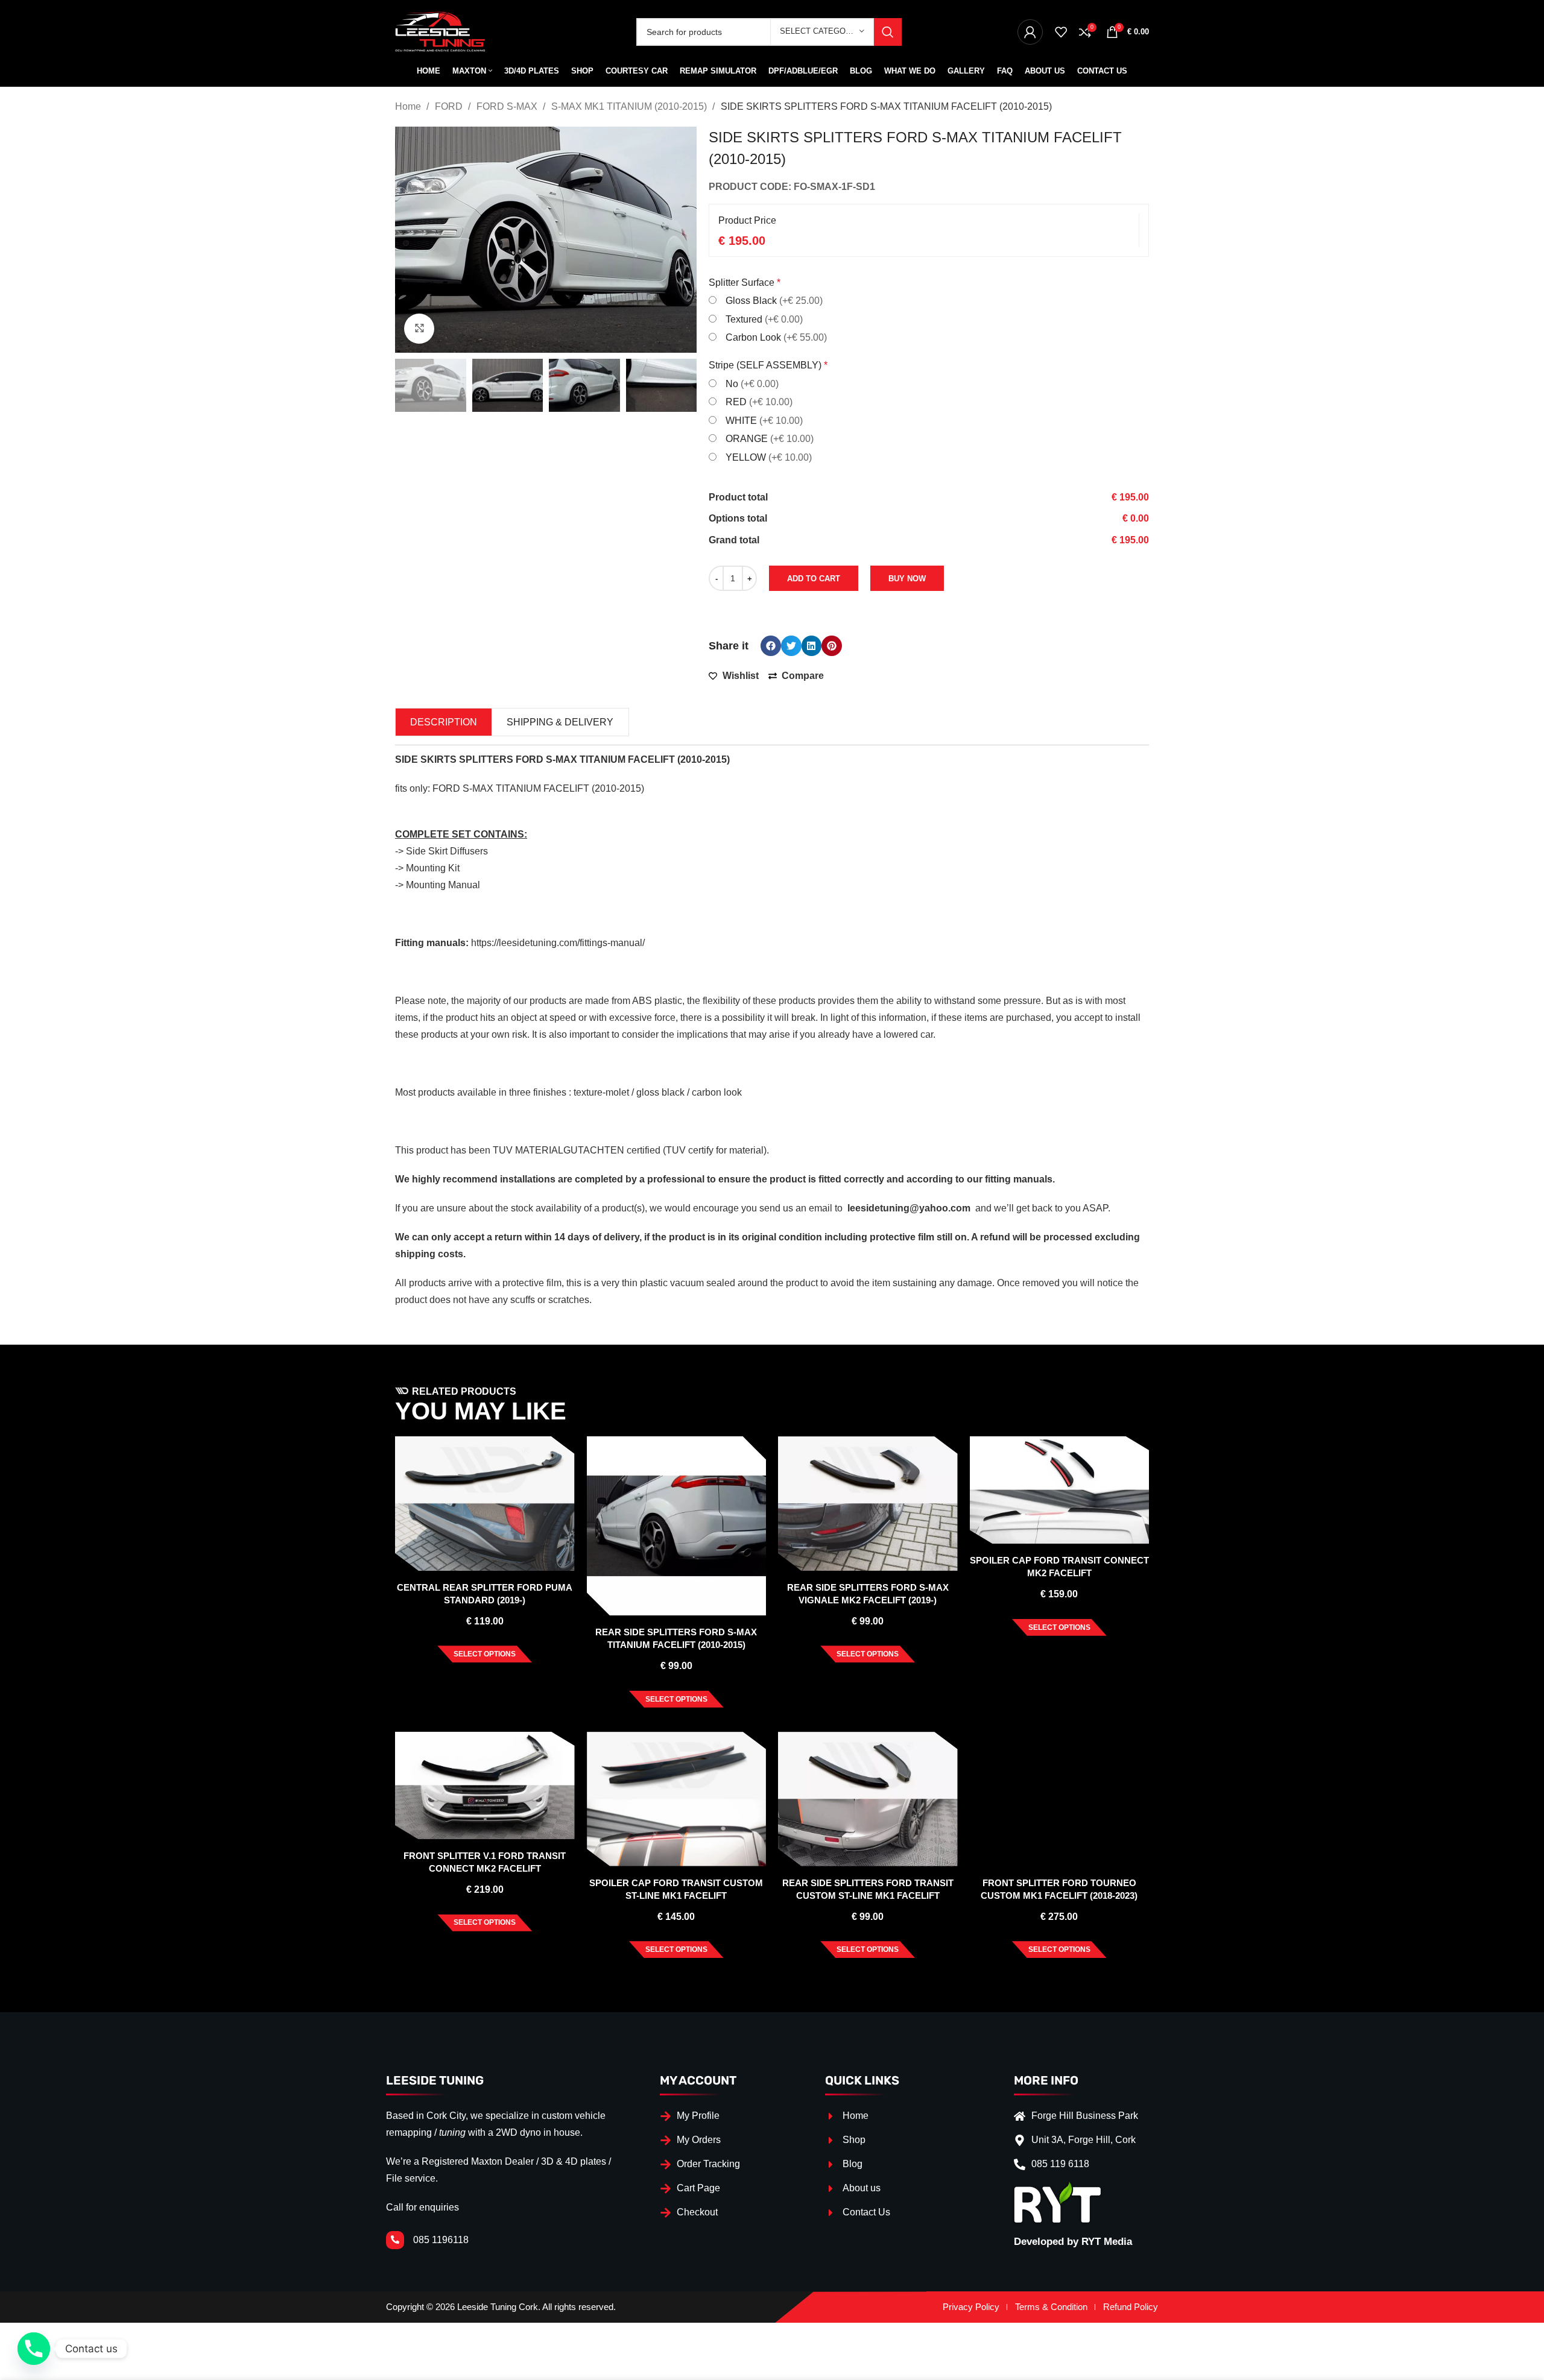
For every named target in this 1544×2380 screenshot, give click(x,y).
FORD (450, 106)
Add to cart (814, 579)
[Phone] (34, 2349)
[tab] (444, 722)
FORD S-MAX (508, 106)
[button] (771, 646)
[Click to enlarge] (419, 329)
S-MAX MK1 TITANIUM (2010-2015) (630, 106)
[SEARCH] (888, 32)
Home (409, 106)
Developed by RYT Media (1073, 2242)
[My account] (1030, 32)
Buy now (907, 579)
